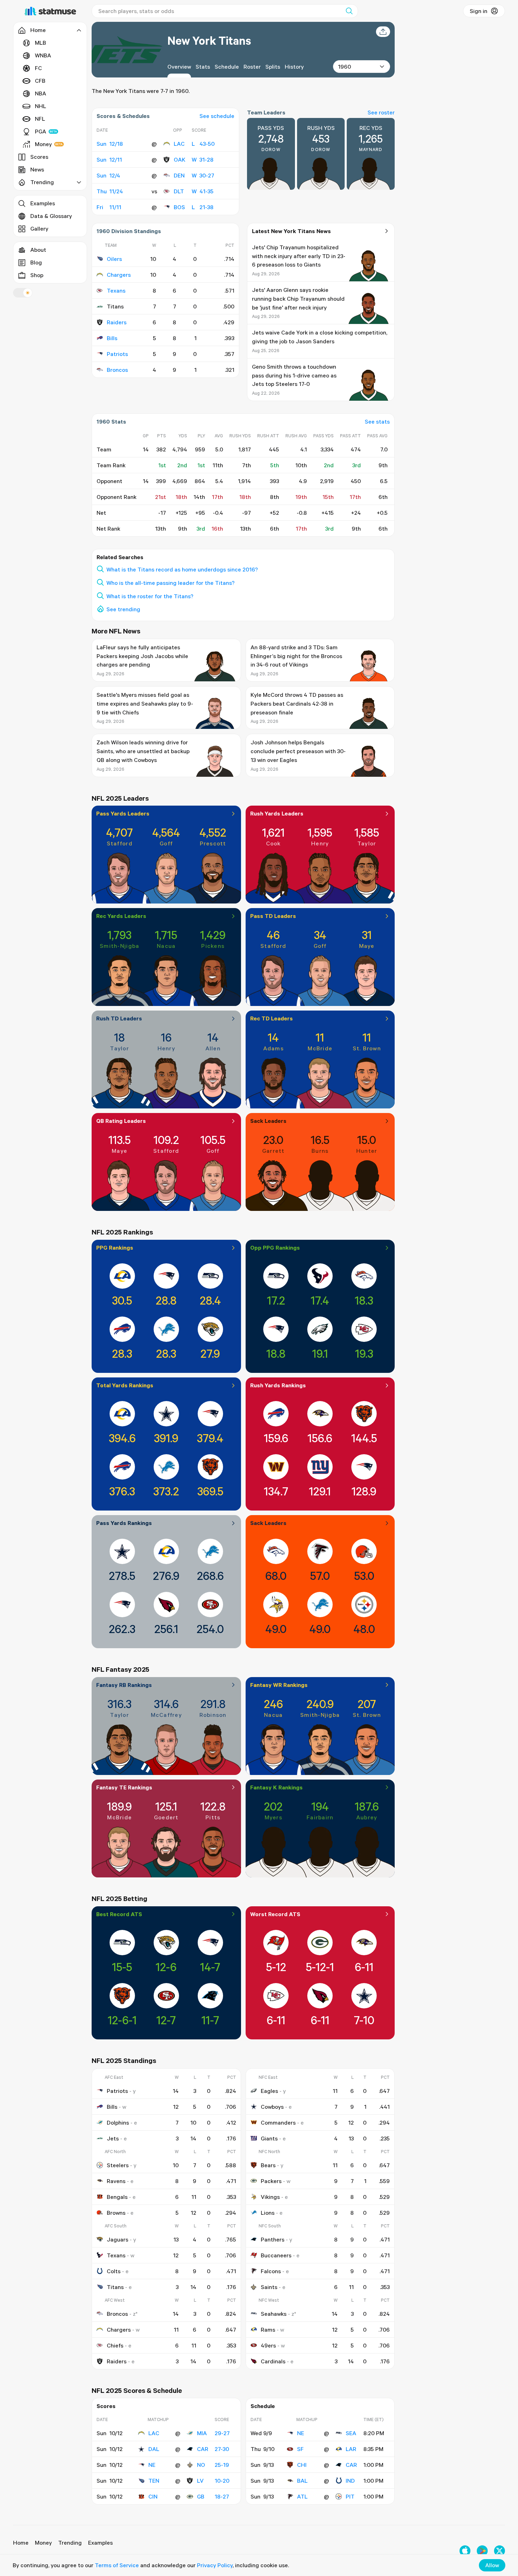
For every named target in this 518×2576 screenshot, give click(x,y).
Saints (269, 2287)
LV (200, 2481)
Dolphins (118, 2122)
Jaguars (118, 2239)
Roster (252, 67)
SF (300, 2449)
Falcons (271, 2271)
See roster (381, 112)
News (37, 169)
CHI (302, 2465)
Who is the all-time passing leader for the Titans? (171, 583)
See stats (377, 421)
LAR (351, 2449)
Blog (36, 262)
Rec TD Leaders (272, 1018)
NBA (41, 93)
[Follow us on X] (500, 2551)
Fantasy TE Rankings (124, 1787)
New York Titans (209, 40)
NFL (40, 119)
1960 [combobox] (344, 67)
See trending (123, 609)
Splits (273, 67)
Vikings (270, 2197)
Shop (37, 275)
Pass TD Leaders (273, 916)
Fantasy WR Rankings (279, 1685)
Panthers (273, 2239)
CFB (40, 81)
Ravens (116, 2181)
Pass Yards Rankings (124, 1523)
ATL (302, 2496)
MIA (202, 2433)
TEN (154, 2481)
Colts (114, 2271)
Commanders (278, 2122)
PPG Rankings (115, 1248)
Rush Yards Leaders (277, 813)
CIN (153, 2496)
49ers (268, 2345)
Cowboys (272, 2107)
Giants (269, 2138)
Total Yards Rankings (125, 1385)
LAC (179, 144)
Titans (115, 2287)
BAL (302, 2481)
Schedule (227, 67)
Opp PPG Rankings (275, 1248)
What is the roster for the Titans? (150, 596)
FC (38, 68)
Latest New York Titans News (291, 231)
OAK (180, 160)
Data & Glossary (51, 216)
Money (43, 144)
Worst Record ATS (275, 1914)
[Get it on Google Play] (482, 2551)
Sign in (479, 11)
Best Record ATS (119, 1914)
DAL (154, 2449)
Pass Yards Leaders (123, 813)
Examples (43, 203)
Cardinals (273, 2361)
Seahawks (274, 2314)
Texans (116, 290)
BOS (179, 207)
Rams (268, 2330)
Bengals (117, 2197)
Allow (492, 2565)
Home (21, 2543)
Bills (112, 338)
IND (350, 2481)
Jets (113, 2138)
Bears (268, 2165)
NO (201, 2465)
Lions (268, 2213)
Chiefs (115, 2345)
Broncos (117, 370)
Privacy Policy (215, 2565)
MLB (41, 43)
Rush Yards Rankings (278, 1385)
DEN (179, 175)
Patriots (117, 354)
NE (152, 2465)
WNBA (43, 55)
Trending (70, 2543)
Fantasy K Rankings (276, 1787)
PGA (41, 131)
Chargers (119, 275)
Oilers (114, 259)
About (38, 250)
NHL (41, 106)
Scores (39, 157)
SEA (351, 2433)
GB (201, 2496)
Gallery (39, 229)
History (294, 67)
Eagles (269, 2091)
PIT (350, 2496)
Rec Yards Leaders (121, 916)
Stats (203, 67)
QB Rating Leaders (121, 1121)
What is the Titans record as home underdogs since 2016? (182, 569)
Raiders (117, 322)
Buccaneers (276, 2255)
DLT (179, 191)
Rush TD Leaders (119, 1018)
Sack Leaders (268, 1121)
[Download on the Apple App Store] (465, 2551)
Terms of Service (117, 2565)
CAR (203, 2449)
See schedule (217, 116)
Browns (116, 2213)
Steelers (118, 2165)
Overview (179, 67)
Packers (271, 2181)
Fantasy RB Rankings (124, 1685)
